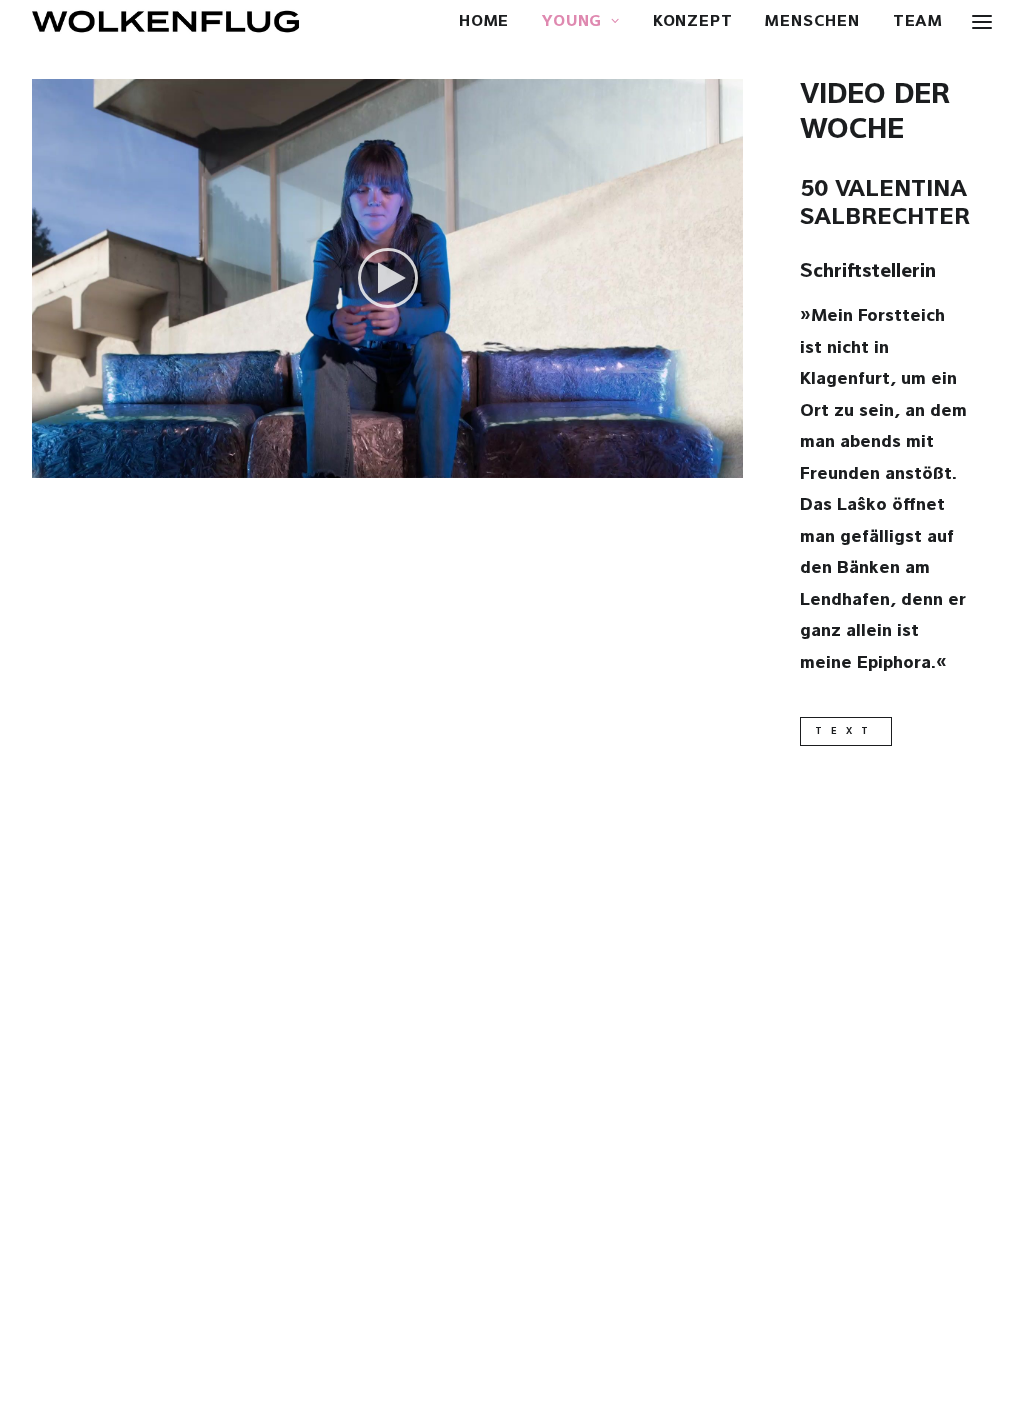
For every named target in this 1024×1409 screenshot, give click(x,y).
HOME (484, 22)
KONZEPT (693, 22)
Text (846, 731)
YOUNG (572, 22)
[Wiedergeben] (45, 463)
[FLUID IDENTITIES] (165, 21)
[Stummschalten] (702, 463)
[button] (388, 278)
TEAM (918, 22)
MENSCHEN (812, 22)
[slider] (373, 463)
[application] (387, 278)
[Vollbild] (728, 463)
